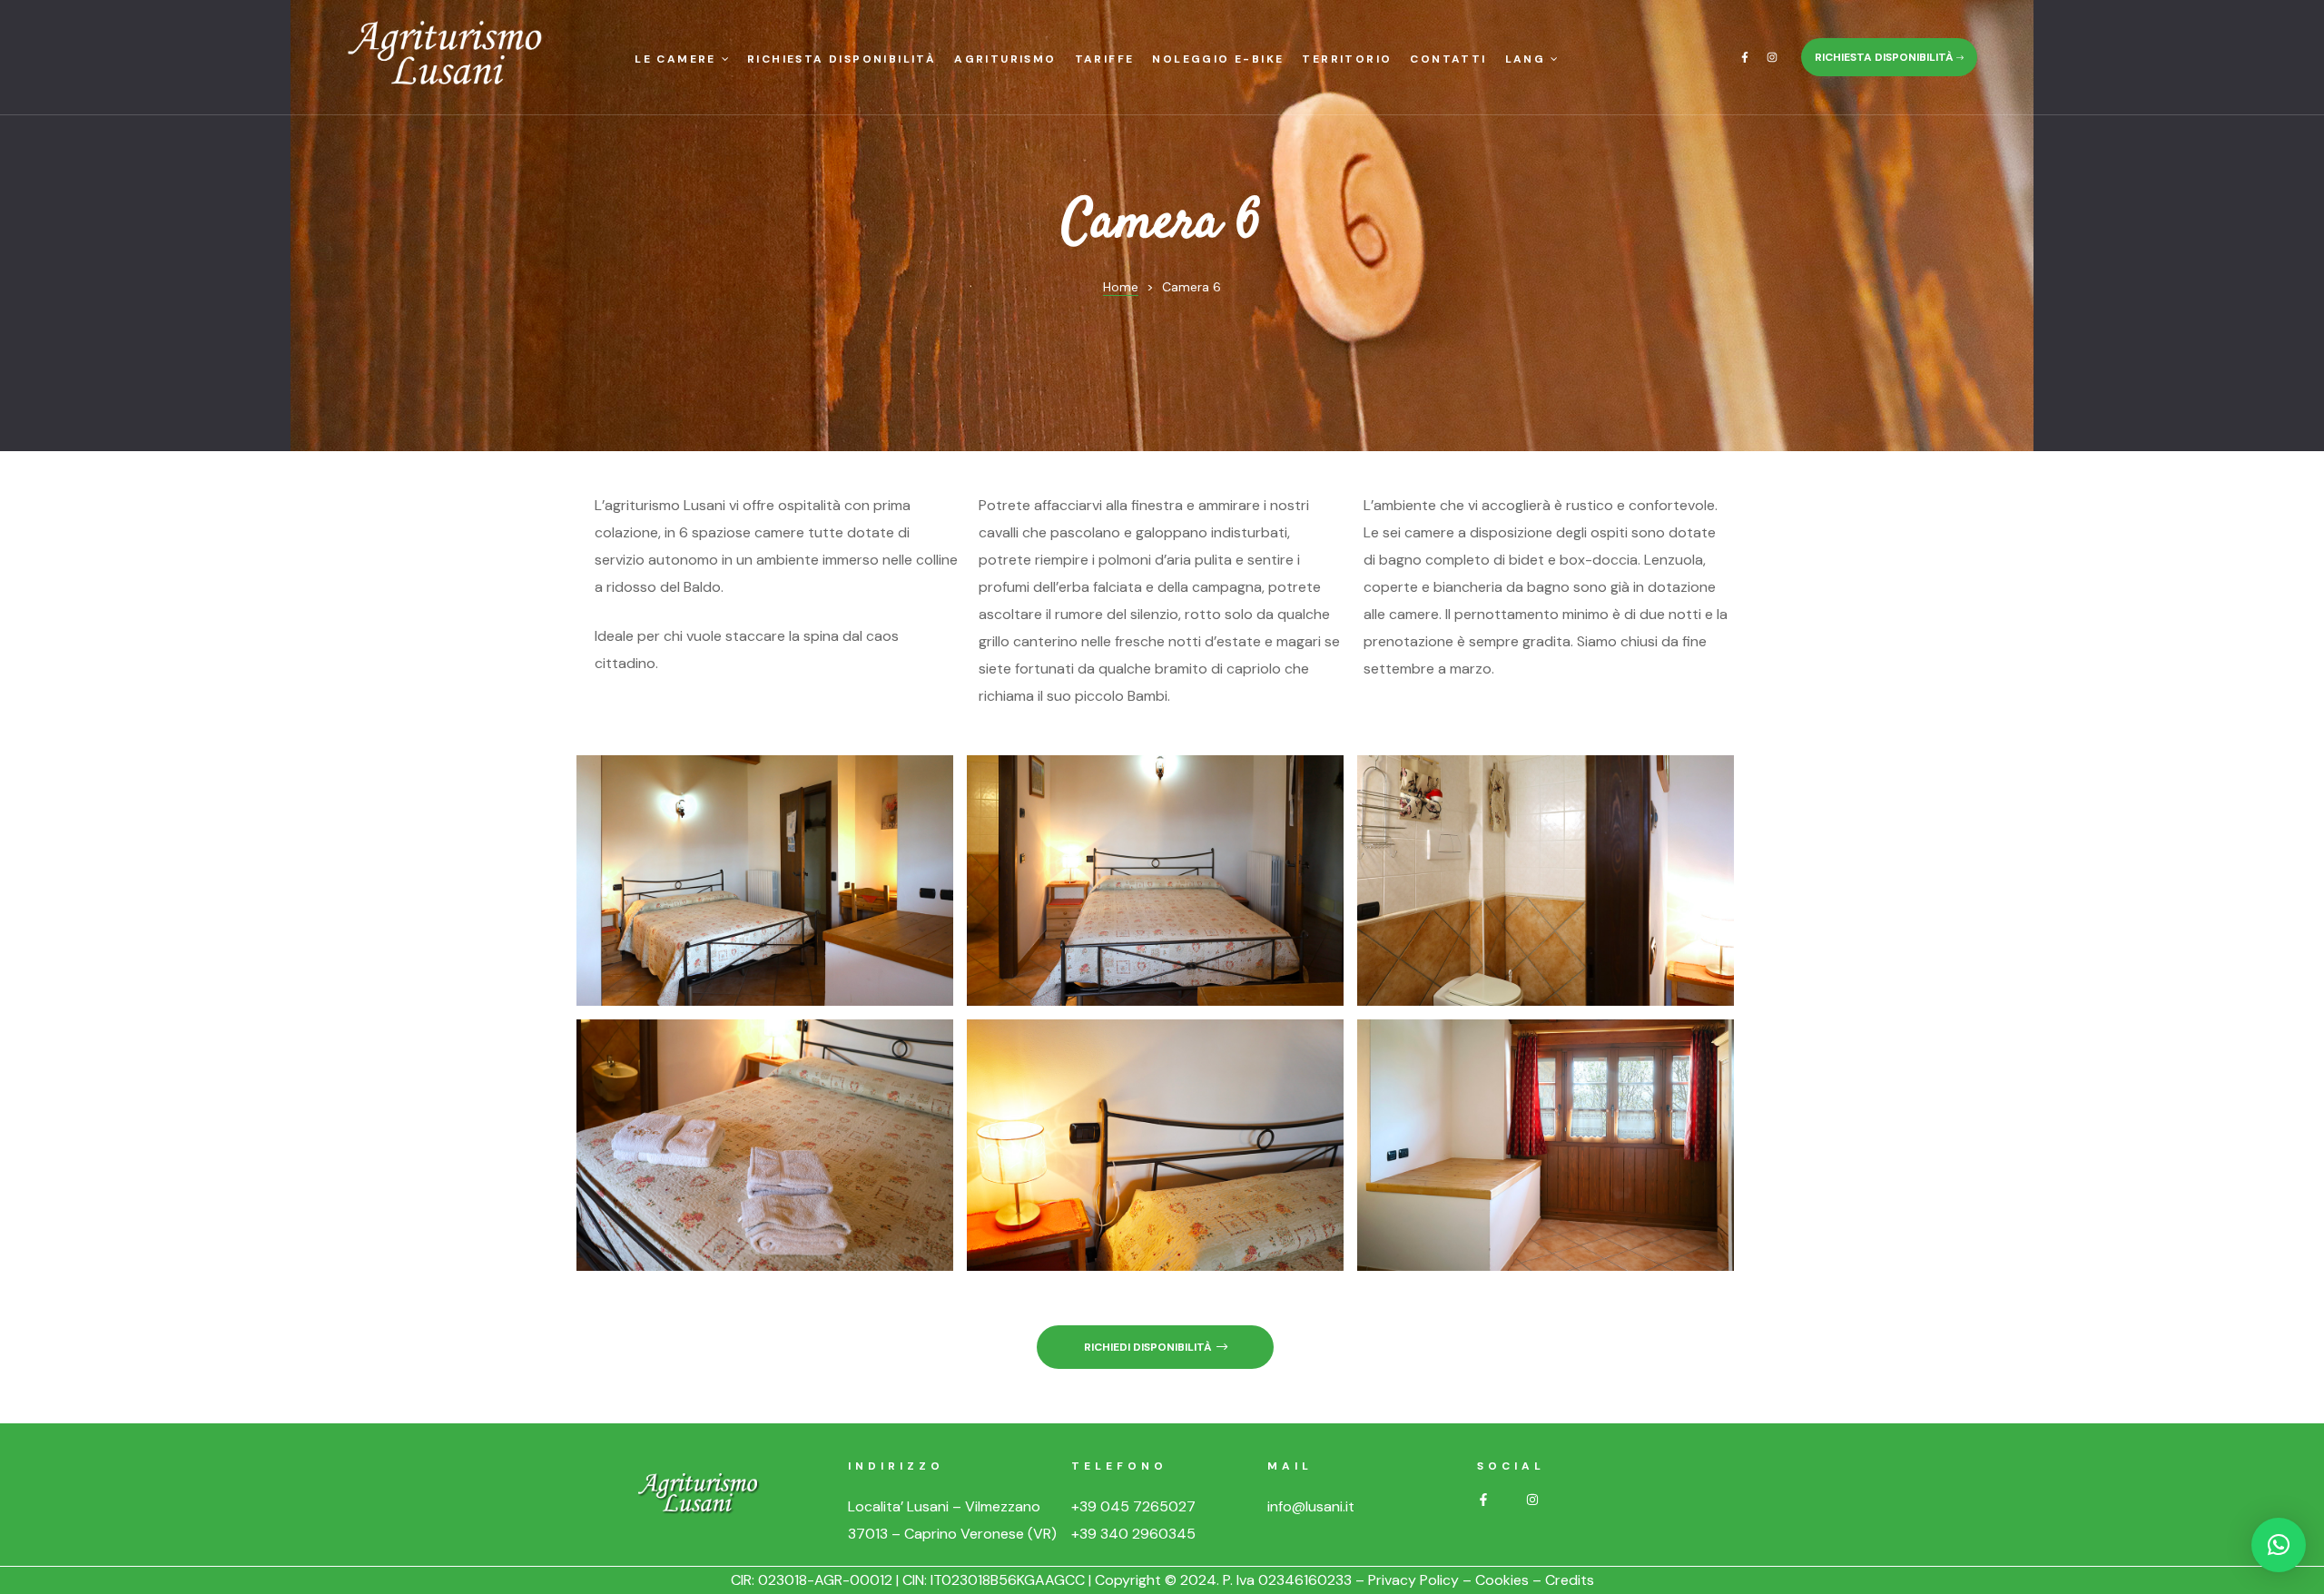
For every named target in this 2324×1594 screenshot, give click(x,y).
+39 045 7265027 (1133, 1506)
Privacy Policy (1413, 1580)
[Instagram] (1772, 57)
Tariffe (1105, 59)
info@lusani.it (1311, 1506)
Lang (1526, 59)
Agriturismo (1005, 59)
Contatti (1448, 59)
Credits (1570, 1580)
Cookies (1502, 1580)
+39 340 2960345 (1133, 1534)
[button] (1889, 57)
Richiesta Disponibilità (842, 59)
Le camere (675, 59)
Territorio (1347, 59)
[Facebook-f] (1745, 57)
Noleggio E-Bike (1218, 59)
